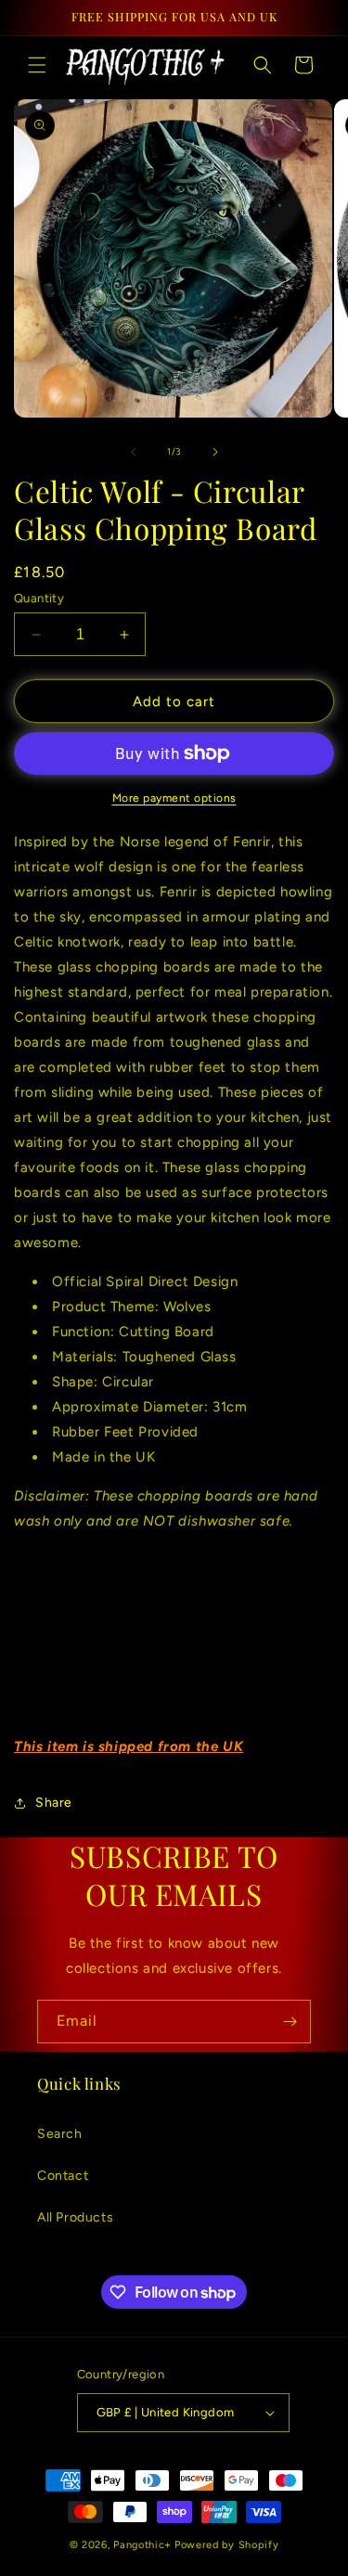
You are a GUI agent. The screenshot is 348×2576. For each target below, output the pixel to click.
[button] (37, 65)
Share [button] (54, 1803)
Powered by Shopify (227, 2545)
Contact (63, 2176)
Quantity (39, 598)
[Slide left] (134, 452)
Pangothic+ (142, 2545)
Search (60, 2134)
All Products (75, 2217)
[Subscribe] (290, 2022)
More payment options (174, 798)
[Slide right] (215, 452)
